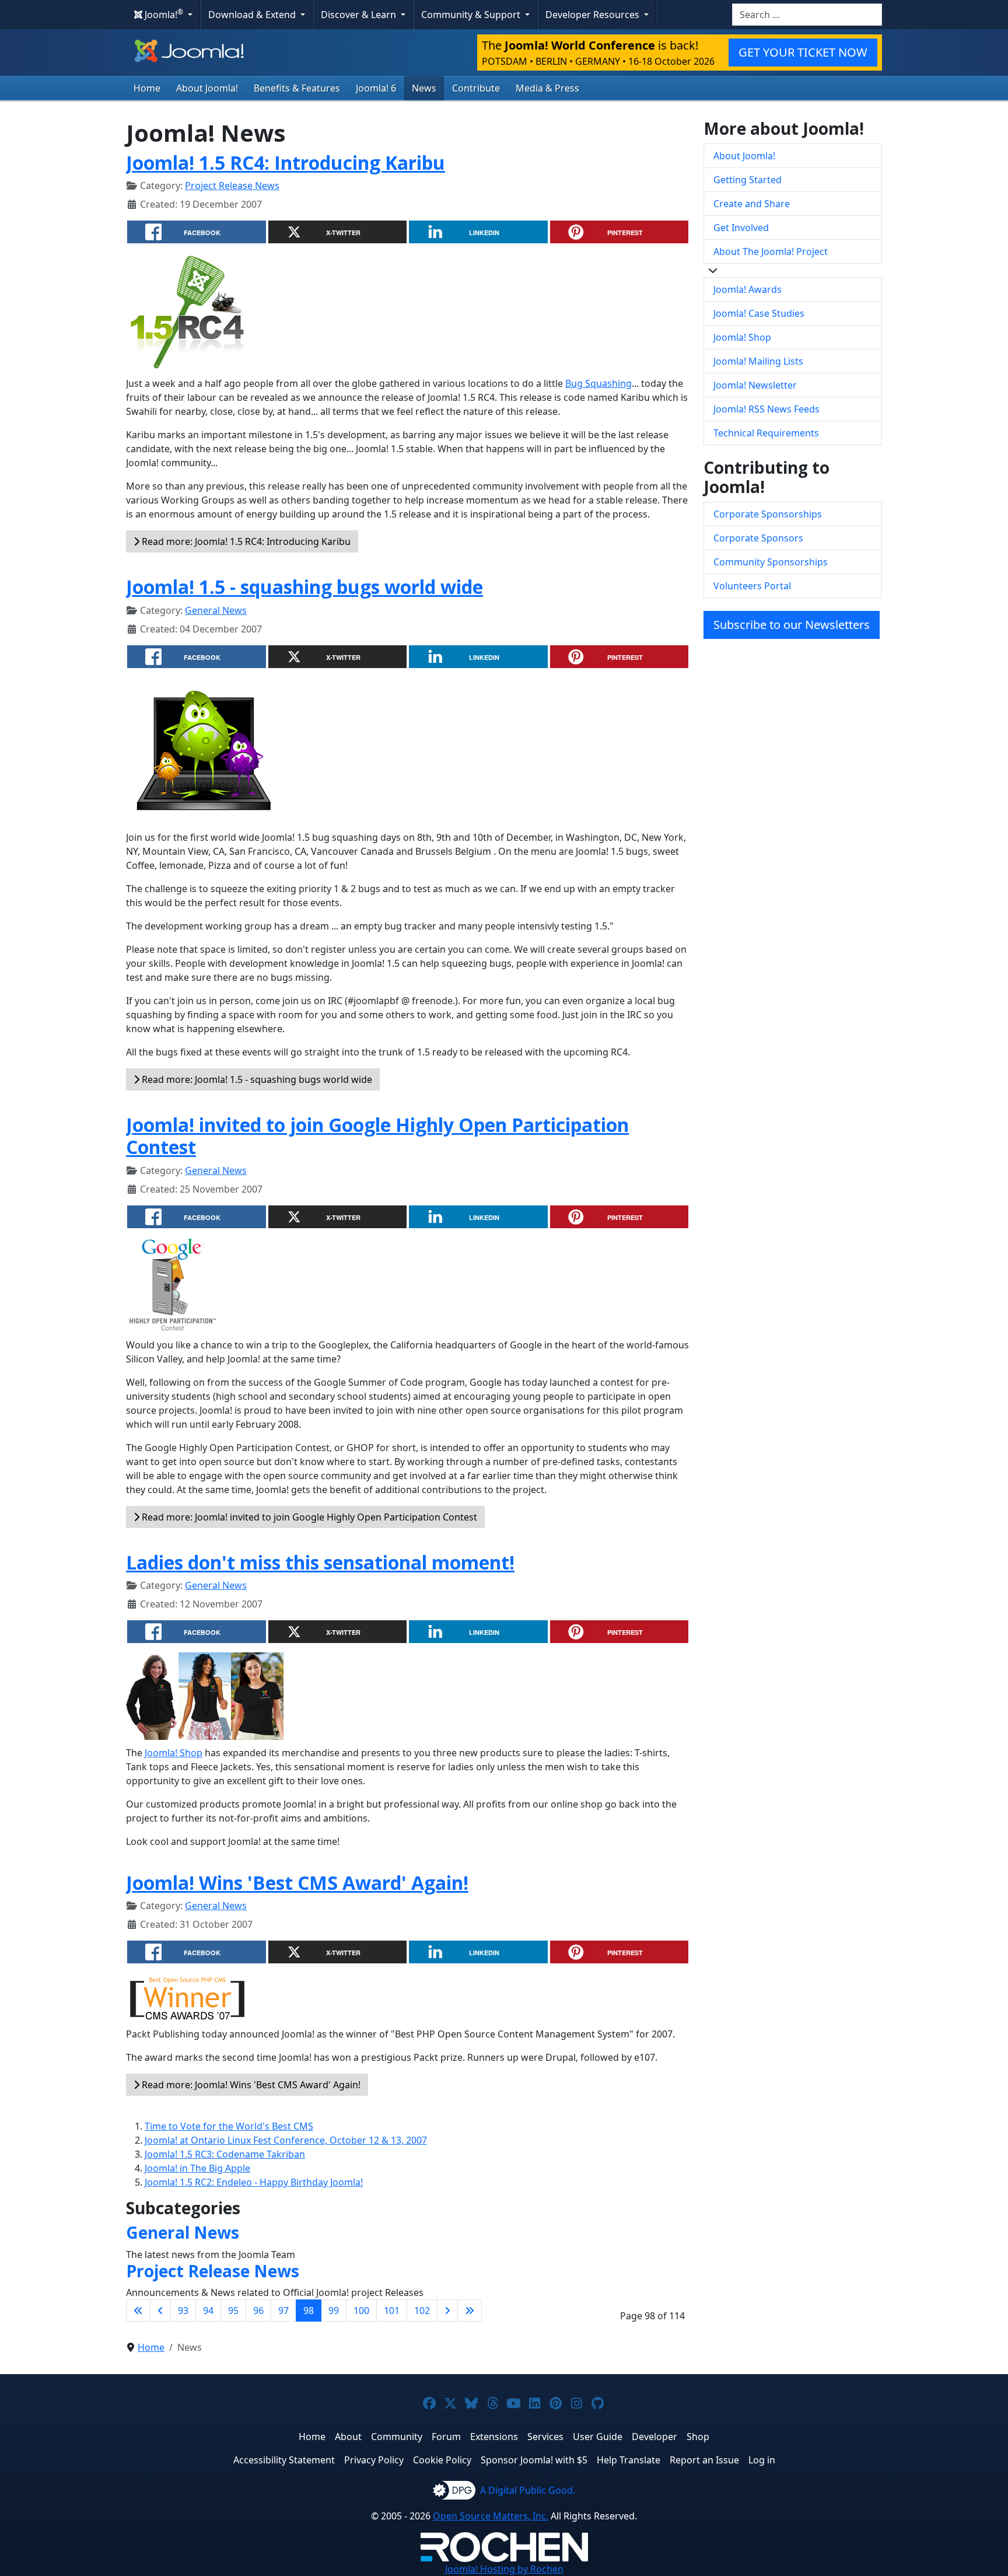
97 (283, 2311)
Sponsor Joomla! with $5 (534, 2460)
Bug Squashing (598, 383)
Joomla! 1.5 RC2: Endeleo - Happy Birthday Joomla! (254, 2182)
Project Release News (232, 186)
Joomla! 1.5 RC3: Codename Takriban (225, 2154)
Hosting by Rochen (504, 2569)
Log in (762, 2460)
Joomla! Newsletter (755, 385)
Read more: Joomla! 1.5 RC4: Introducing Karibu (245, 541)
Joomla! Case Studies (759, 313)
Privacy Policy (374, 2460)
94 (208, 2311)
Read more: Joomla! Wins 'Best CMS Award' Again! (250, 2085)
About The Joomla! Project (771, 251)
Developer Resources (594, 15)
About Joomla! (207, 88)
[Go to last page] (470, 2311)
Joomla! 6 (376, 88)
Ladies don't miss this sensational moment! (320, 1562)
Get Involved (741, 228)
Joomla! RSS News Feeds (766, 409)
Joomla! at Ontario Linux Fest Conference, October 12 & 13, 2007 (286, 2140)
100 (361, 2311)
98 (309, 2311)
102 (422, 2311)
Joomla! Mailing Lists (758, 361)
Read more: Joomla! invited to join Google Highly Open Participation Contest (308, 1517)
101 (392, 2311)
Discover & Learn (360, 15)
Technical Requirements (766, 433)
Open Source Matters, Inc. (491, 2516)
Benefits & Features (297, 88)
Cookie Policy (442, 2460)
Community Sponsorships (771, 562)
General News (216, 610)
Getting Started (748, 180)
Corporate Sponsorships (768, 514)
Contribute (476, 88)
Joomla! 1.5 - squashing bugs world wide (304, 587)
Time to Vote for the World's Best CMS (229, 2126)
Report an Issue (704, 2460)
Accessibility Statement (284, 2460)
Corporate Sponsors (758, 538)
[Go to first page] (138, 2311)
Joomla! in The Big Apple (197, 2168)
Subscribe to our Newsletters (792, 625)
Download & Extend (253, 15)
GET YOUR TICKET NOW (803, 52)
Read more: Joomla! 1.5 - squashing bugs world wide (256, 1079)
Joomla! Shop (174, 1753)
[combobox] (807, 15)
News (424, 88)
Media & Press (547, 88)
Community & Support (472, 15)
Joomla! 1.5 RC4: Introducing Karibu (286, 162)
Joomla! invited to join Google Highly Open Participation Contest (377, 1136)
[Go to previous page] (160, 2311)
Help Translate (629, 2460)
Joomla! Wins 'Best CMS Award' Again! (297, 1883)
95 (233, 2311)
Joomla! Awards (748, 289)
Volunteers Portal (752, 586)
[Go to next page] (447, 2311)
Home (147, 88)
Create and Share (752, 204)
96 (258, 2311)
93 (183, 2311)
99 (334, 2311)
